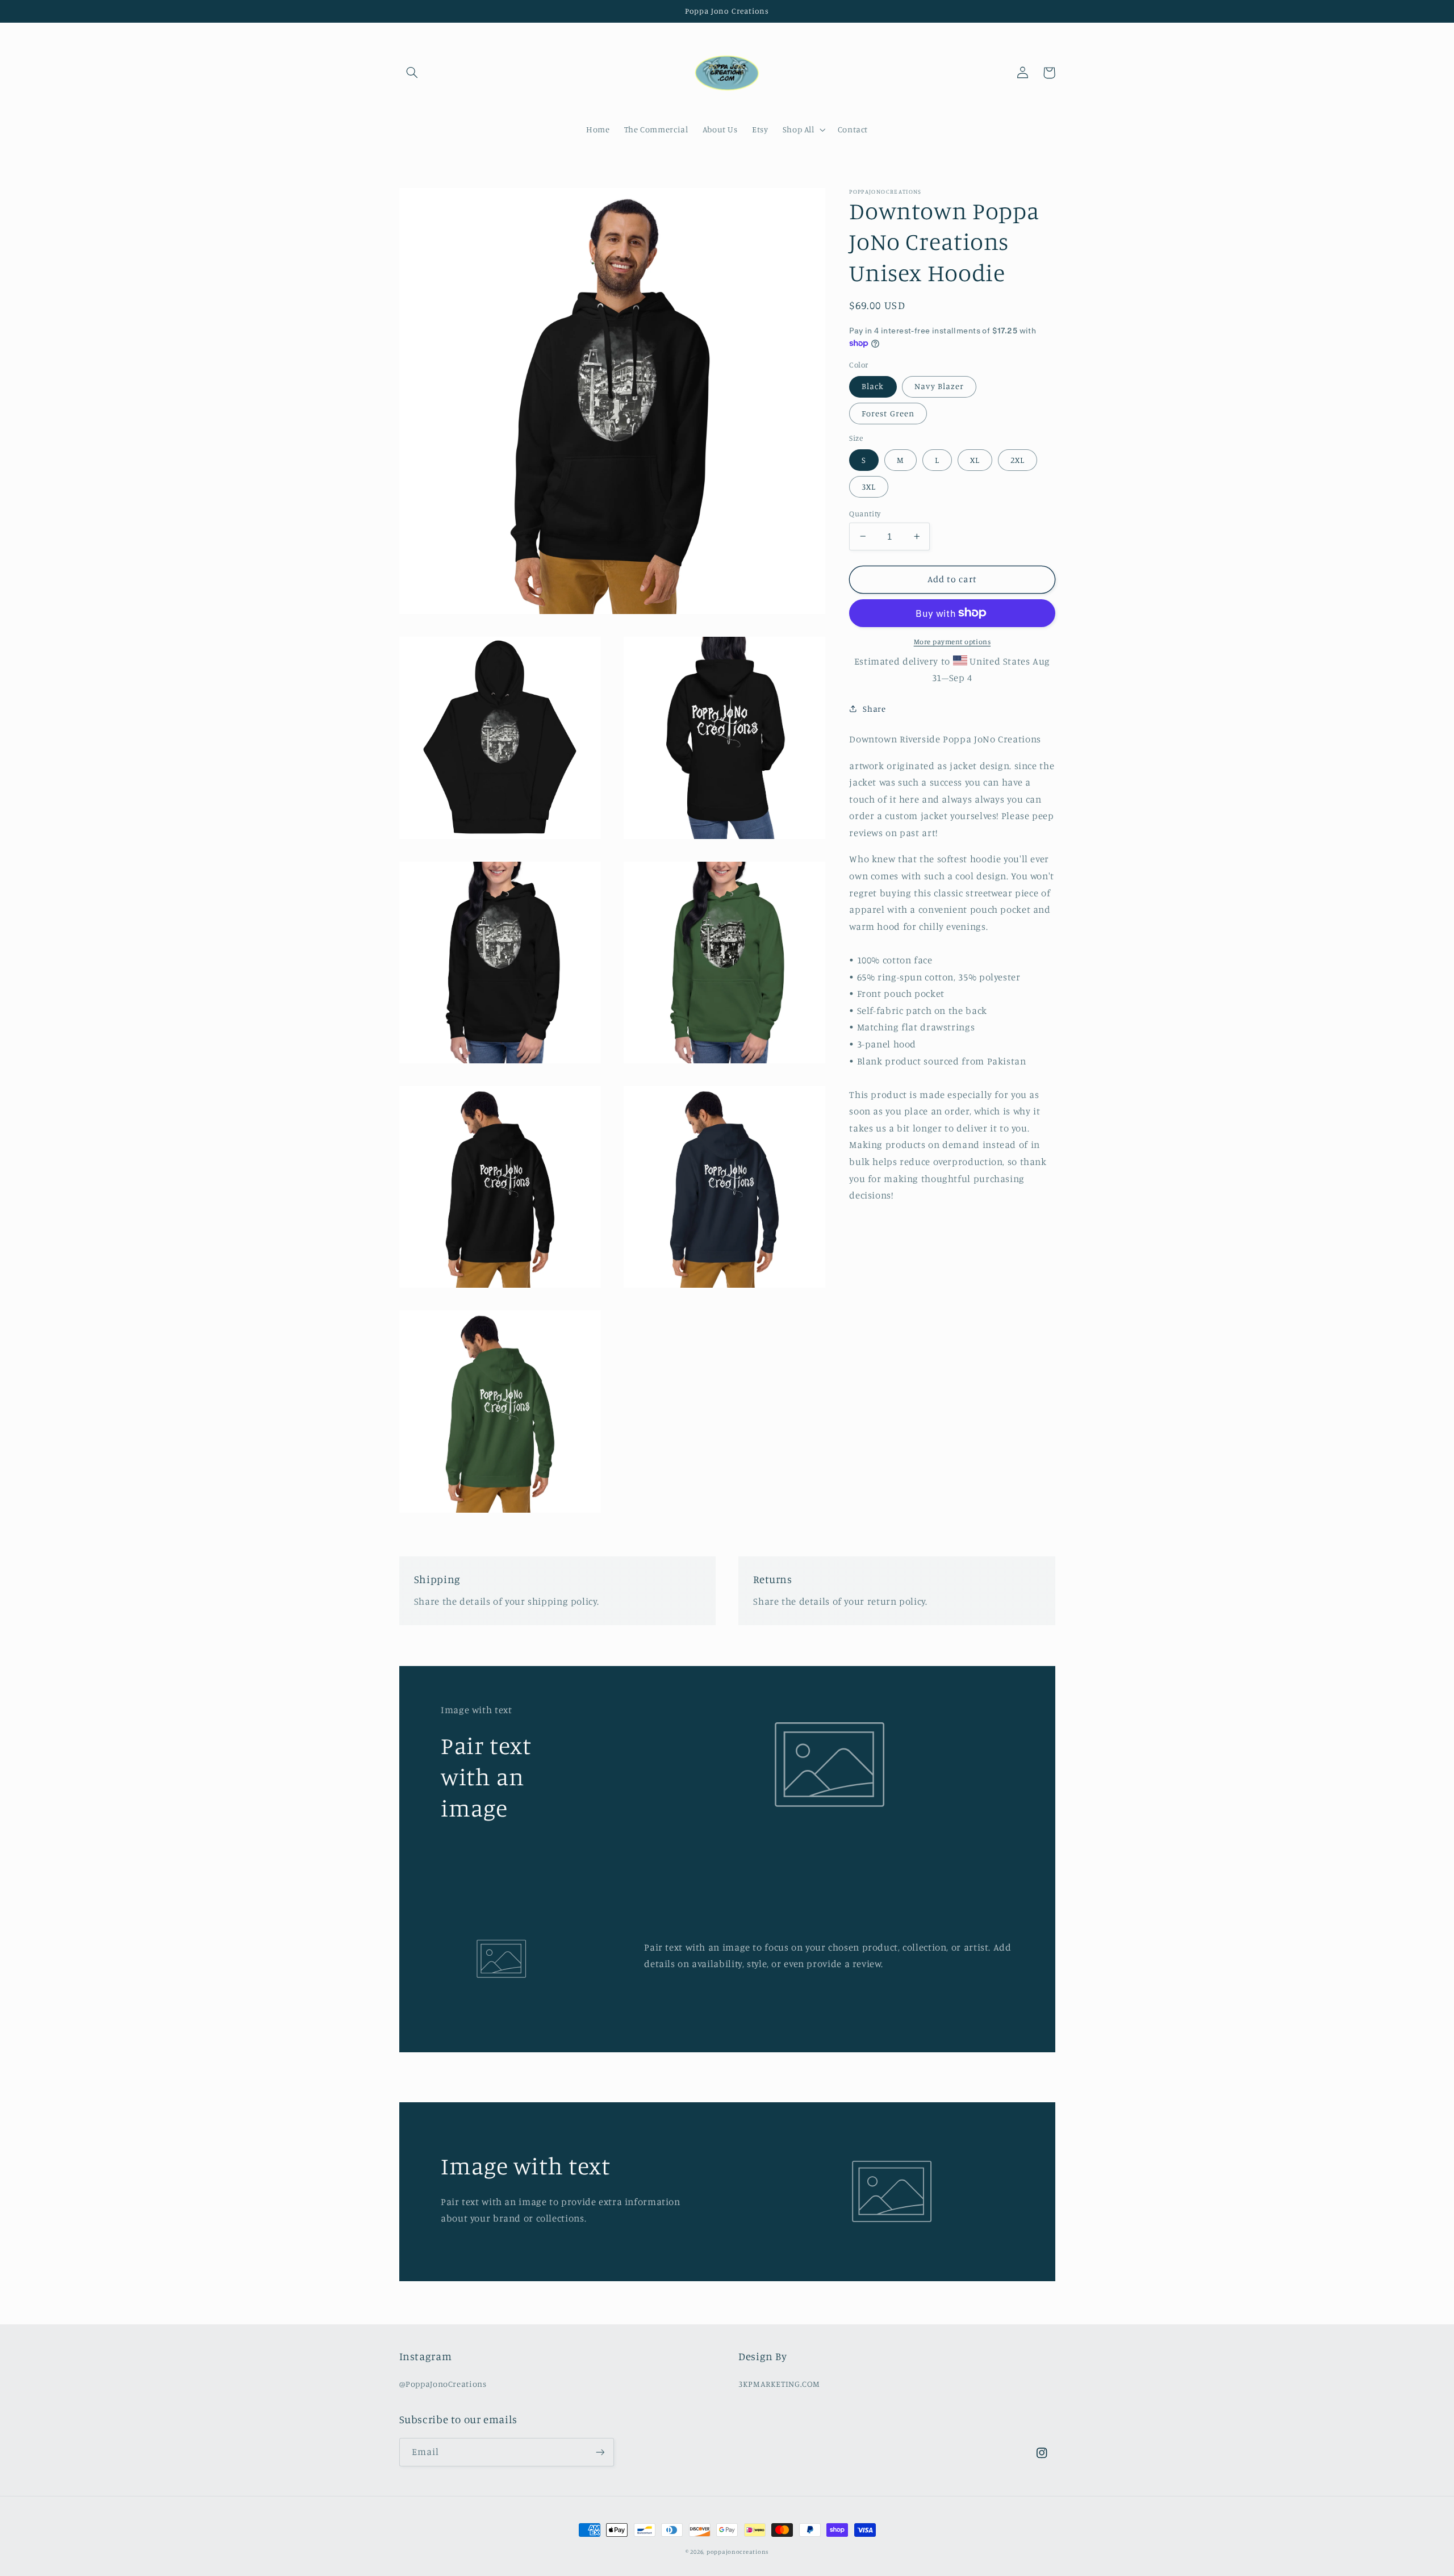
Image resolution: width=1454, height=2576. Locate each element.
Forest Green (888, 413)
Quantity (865, 513)
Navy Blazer (939, 386)
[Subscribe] (600, 2452)
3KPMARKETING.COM (779, 2384)
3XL (869, 486)
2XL (1018, 459)
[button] (412, 73)
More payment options (952, 641)
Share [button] (874, 709)
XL (975, 459)
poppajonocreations (738, 2552)
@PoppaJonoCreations (443, 2384)
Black (873, 386)
